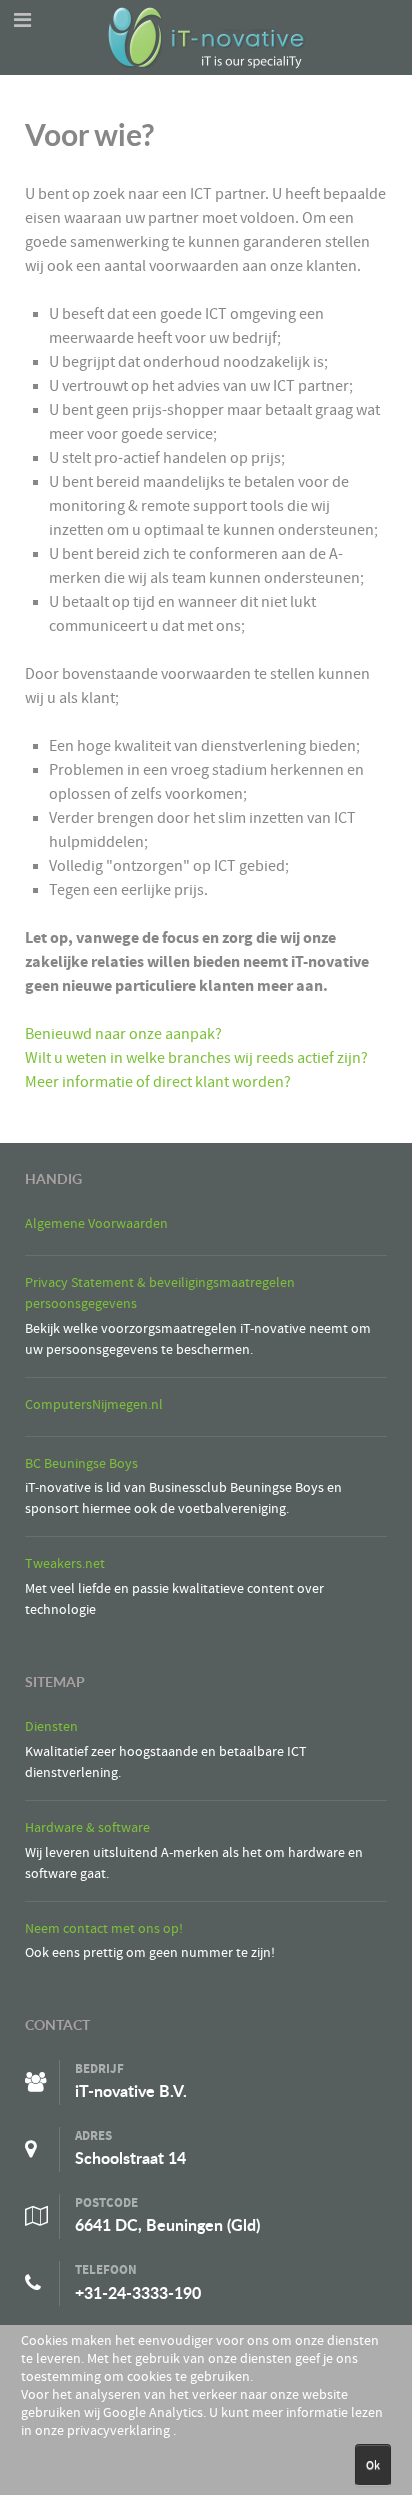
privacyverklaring (120, 2431)
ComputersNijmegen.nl (94, 1404)
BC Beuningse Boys (81, 1463)
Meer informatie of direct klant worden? (158, 1082)
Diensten (51, 1726)
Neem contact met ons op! (104, 1928)
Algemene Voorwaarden (96, 1223)
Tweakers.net (65, 1563)
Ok (373, 2465)
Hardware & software (87, 1827)
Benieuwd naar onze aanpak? (123, 1034)
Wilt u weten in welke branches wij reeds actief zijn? (196, 1058)
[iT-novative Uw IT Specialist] (206, 36)
